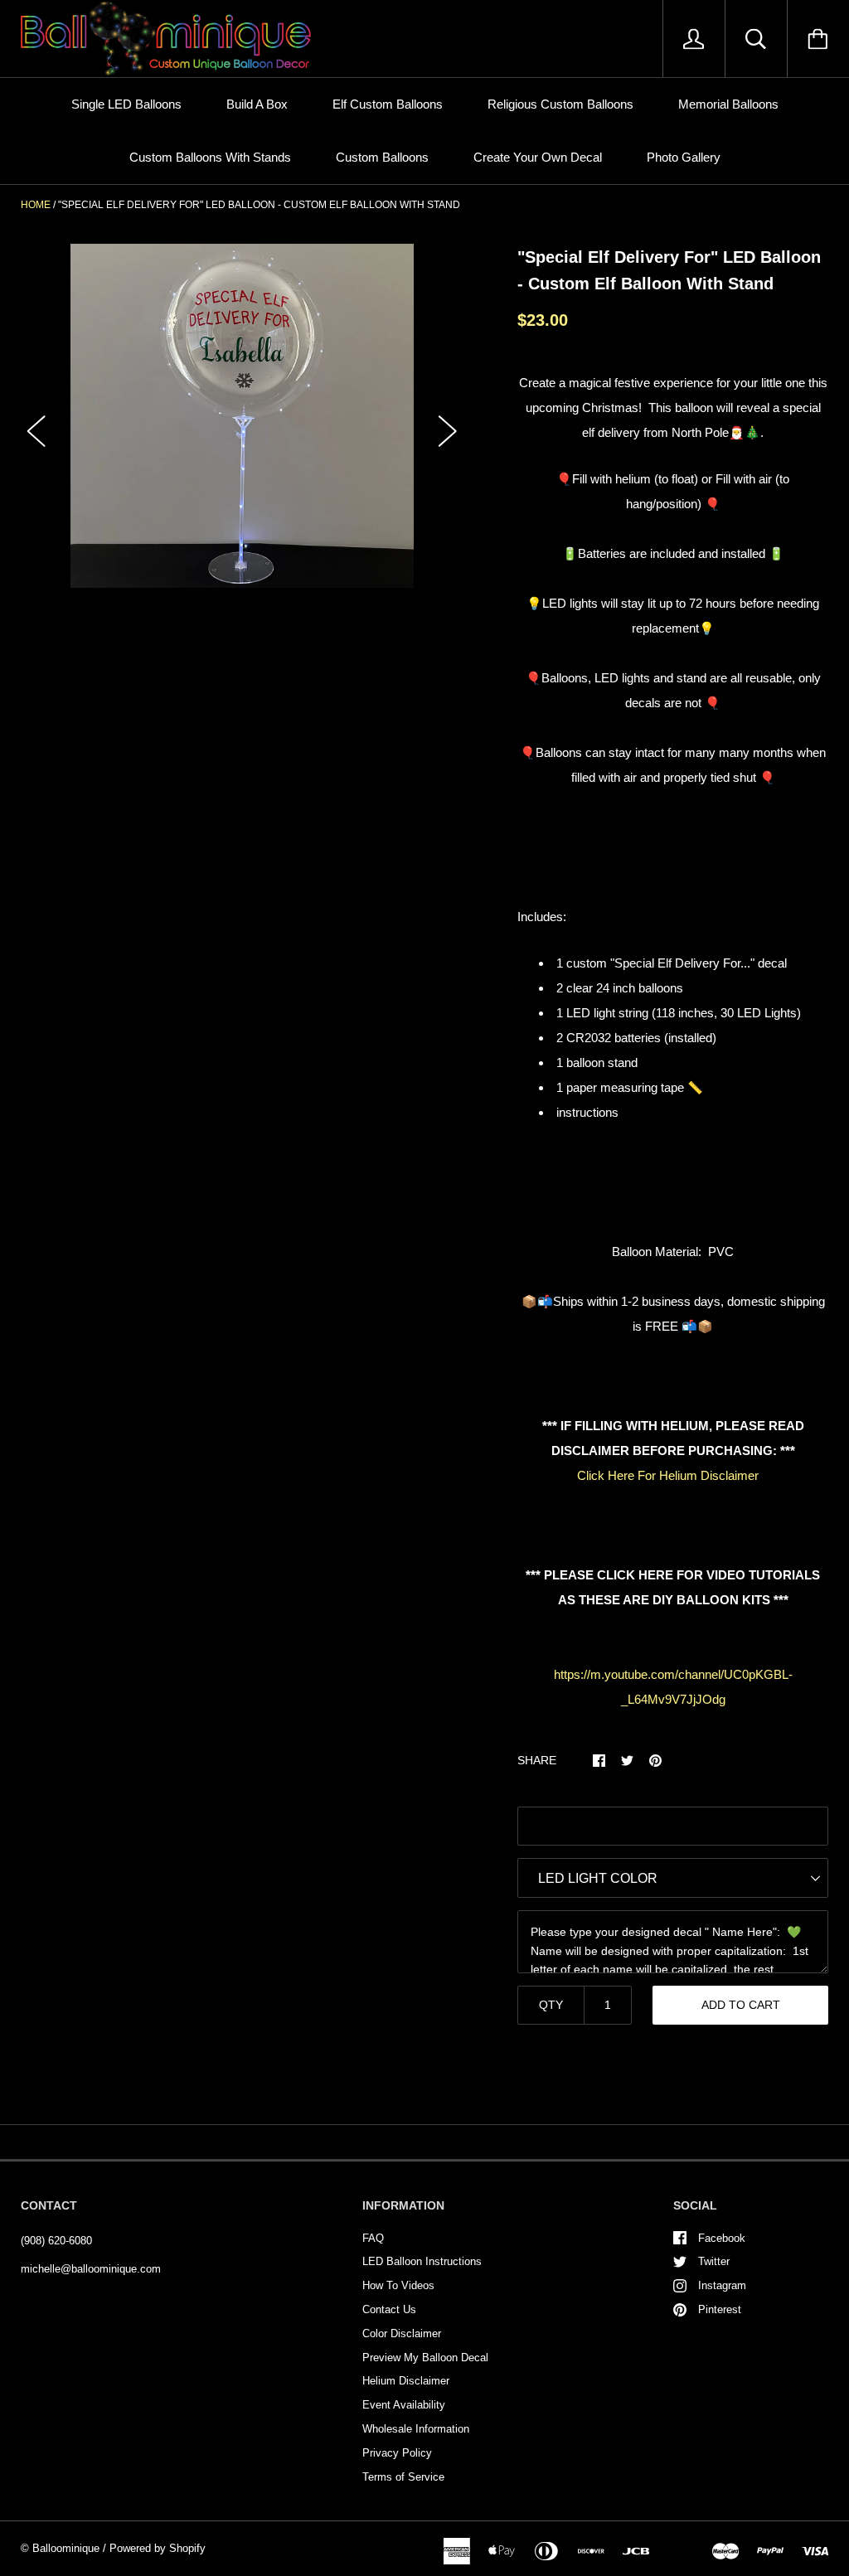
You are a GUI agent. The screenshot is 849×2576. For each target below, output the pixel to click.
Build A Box (257, 104)
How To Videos (398, 2285)
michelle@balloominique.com (91, 2269)
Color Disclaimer (402, 2333)
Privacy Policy (397, 2453)
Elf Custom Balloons (388, 104)
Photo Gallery (684, 157)
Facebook (722, 2238)
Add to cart (741, 2005)
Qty (551, 2005)
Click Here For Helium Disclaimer (668, 1475)
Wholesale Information (416, 2429)
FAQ (373, 2238)
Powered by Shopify (158, 2548)
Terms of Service (403, 2477)
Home (36, 205)
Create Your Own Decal (538, 157)
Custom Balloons (382, 157)
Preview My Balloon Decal (425, 2358)
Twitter (714, 2261)
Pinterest (720, 2309)
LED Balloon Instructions (422, 2261)
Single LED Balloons (126, 104)
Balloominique (66, 2548)
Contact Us (389, 2309)
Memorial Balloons (728, 104)
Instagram (722, 2285)
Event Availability (404, 2405)
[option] (243, 416)
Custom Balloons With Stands (210, 157)
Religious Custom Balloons (560, 104)
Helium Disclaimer (406, 2381)
